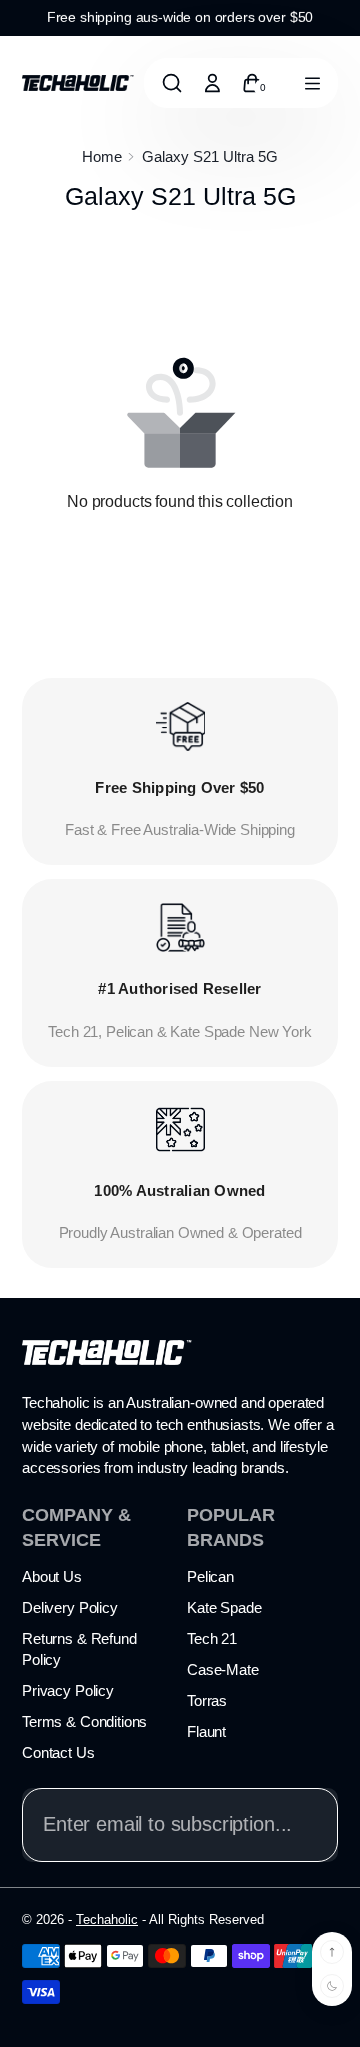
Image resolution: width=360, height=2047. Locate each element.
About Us (52, 1576)
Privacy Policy (68, 1690)
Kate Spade (224, 1607)
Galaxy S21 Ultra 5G (210, 156)
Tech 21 (212, 1638)
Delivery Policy (70, 1607)
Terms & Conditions (84, 1721)
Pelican (210, 1576)
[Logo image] (78, 82)
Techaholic (107, 1919)
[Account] (212, 83)
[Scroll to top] (332, 1952)
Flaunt (206, 1731)
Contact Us (58, 1752)
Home (102, 156)
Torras (207, 1700)
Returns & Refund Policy (79, 1649)
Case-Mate (223, 1669)
